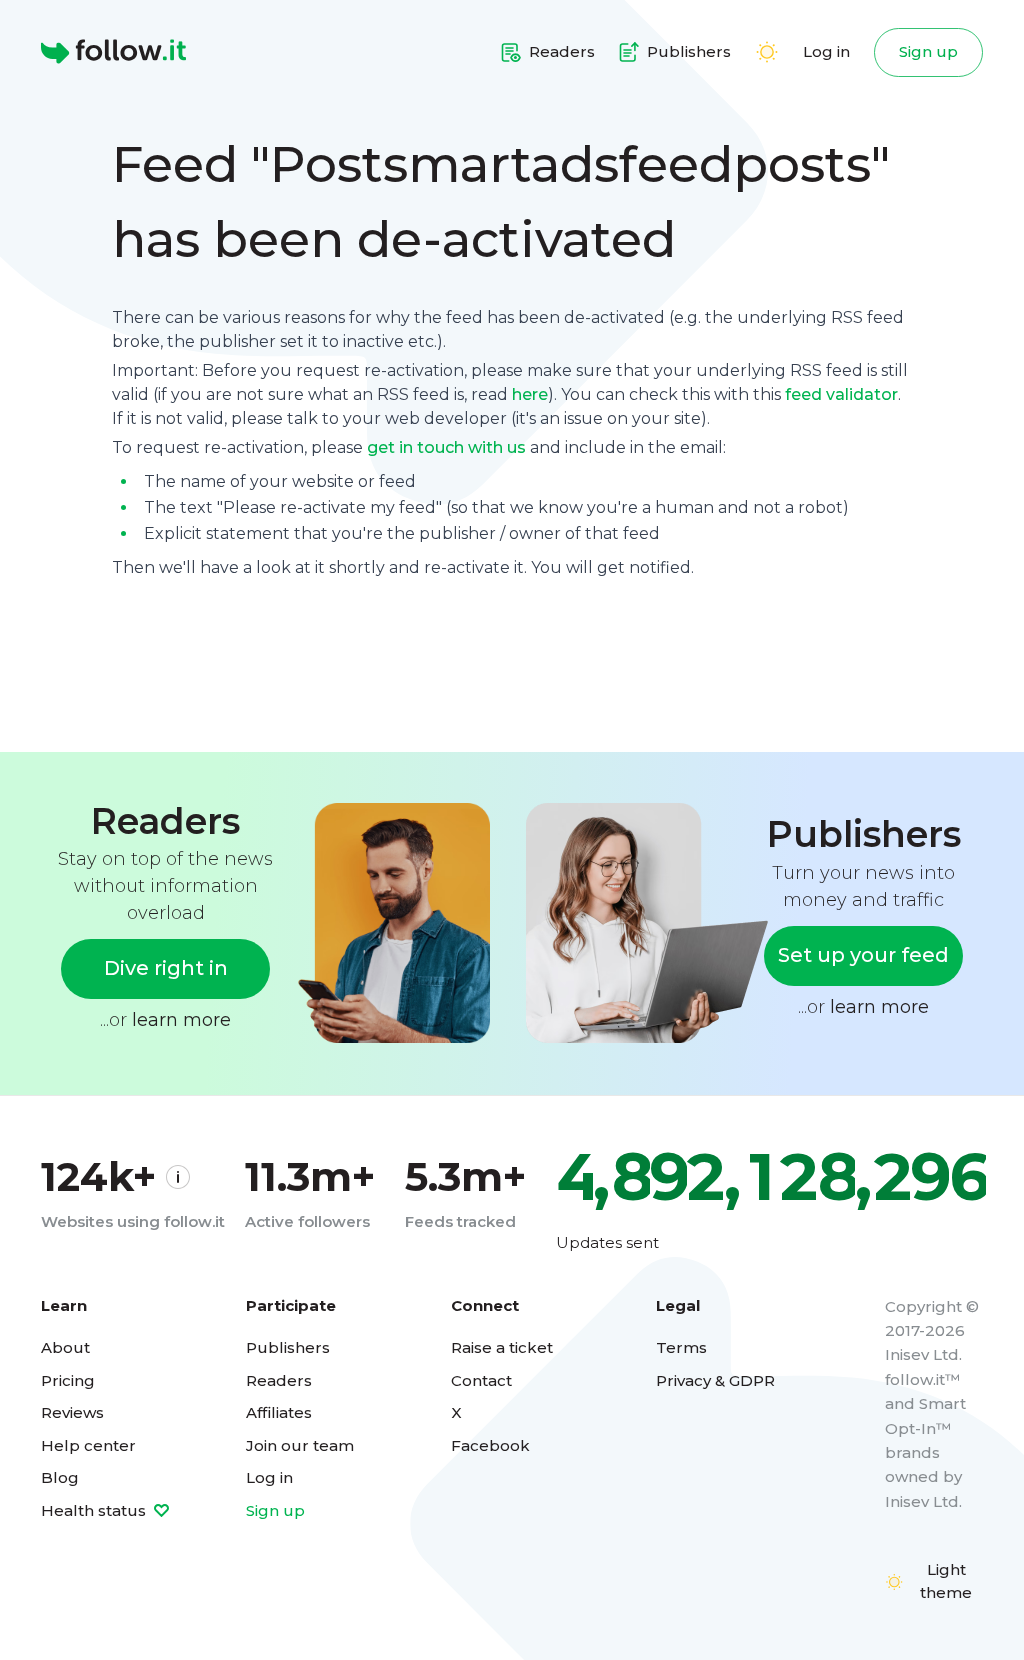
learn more (181, 1020)
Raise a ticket (502, 1347)
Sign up (928, 51)
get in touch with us (446, 447)
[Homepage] (113, 52)
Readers (279, 1380)
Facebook (490, 1445)
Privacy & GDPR (715, 1380)
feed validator (841, 394)
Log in (826, 51)
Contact (481, 1380)
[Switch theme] (767, 52)
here (530, 394)
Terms (681, 1347)
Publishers (288, 1347)
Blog (60, 1477)
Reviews (72, 1412)
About (65, 1347)
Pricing (68, 1380)
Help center (88, 1445)
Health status (95, 1510)
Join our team (300, 1445)
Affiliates (279, 1412)
